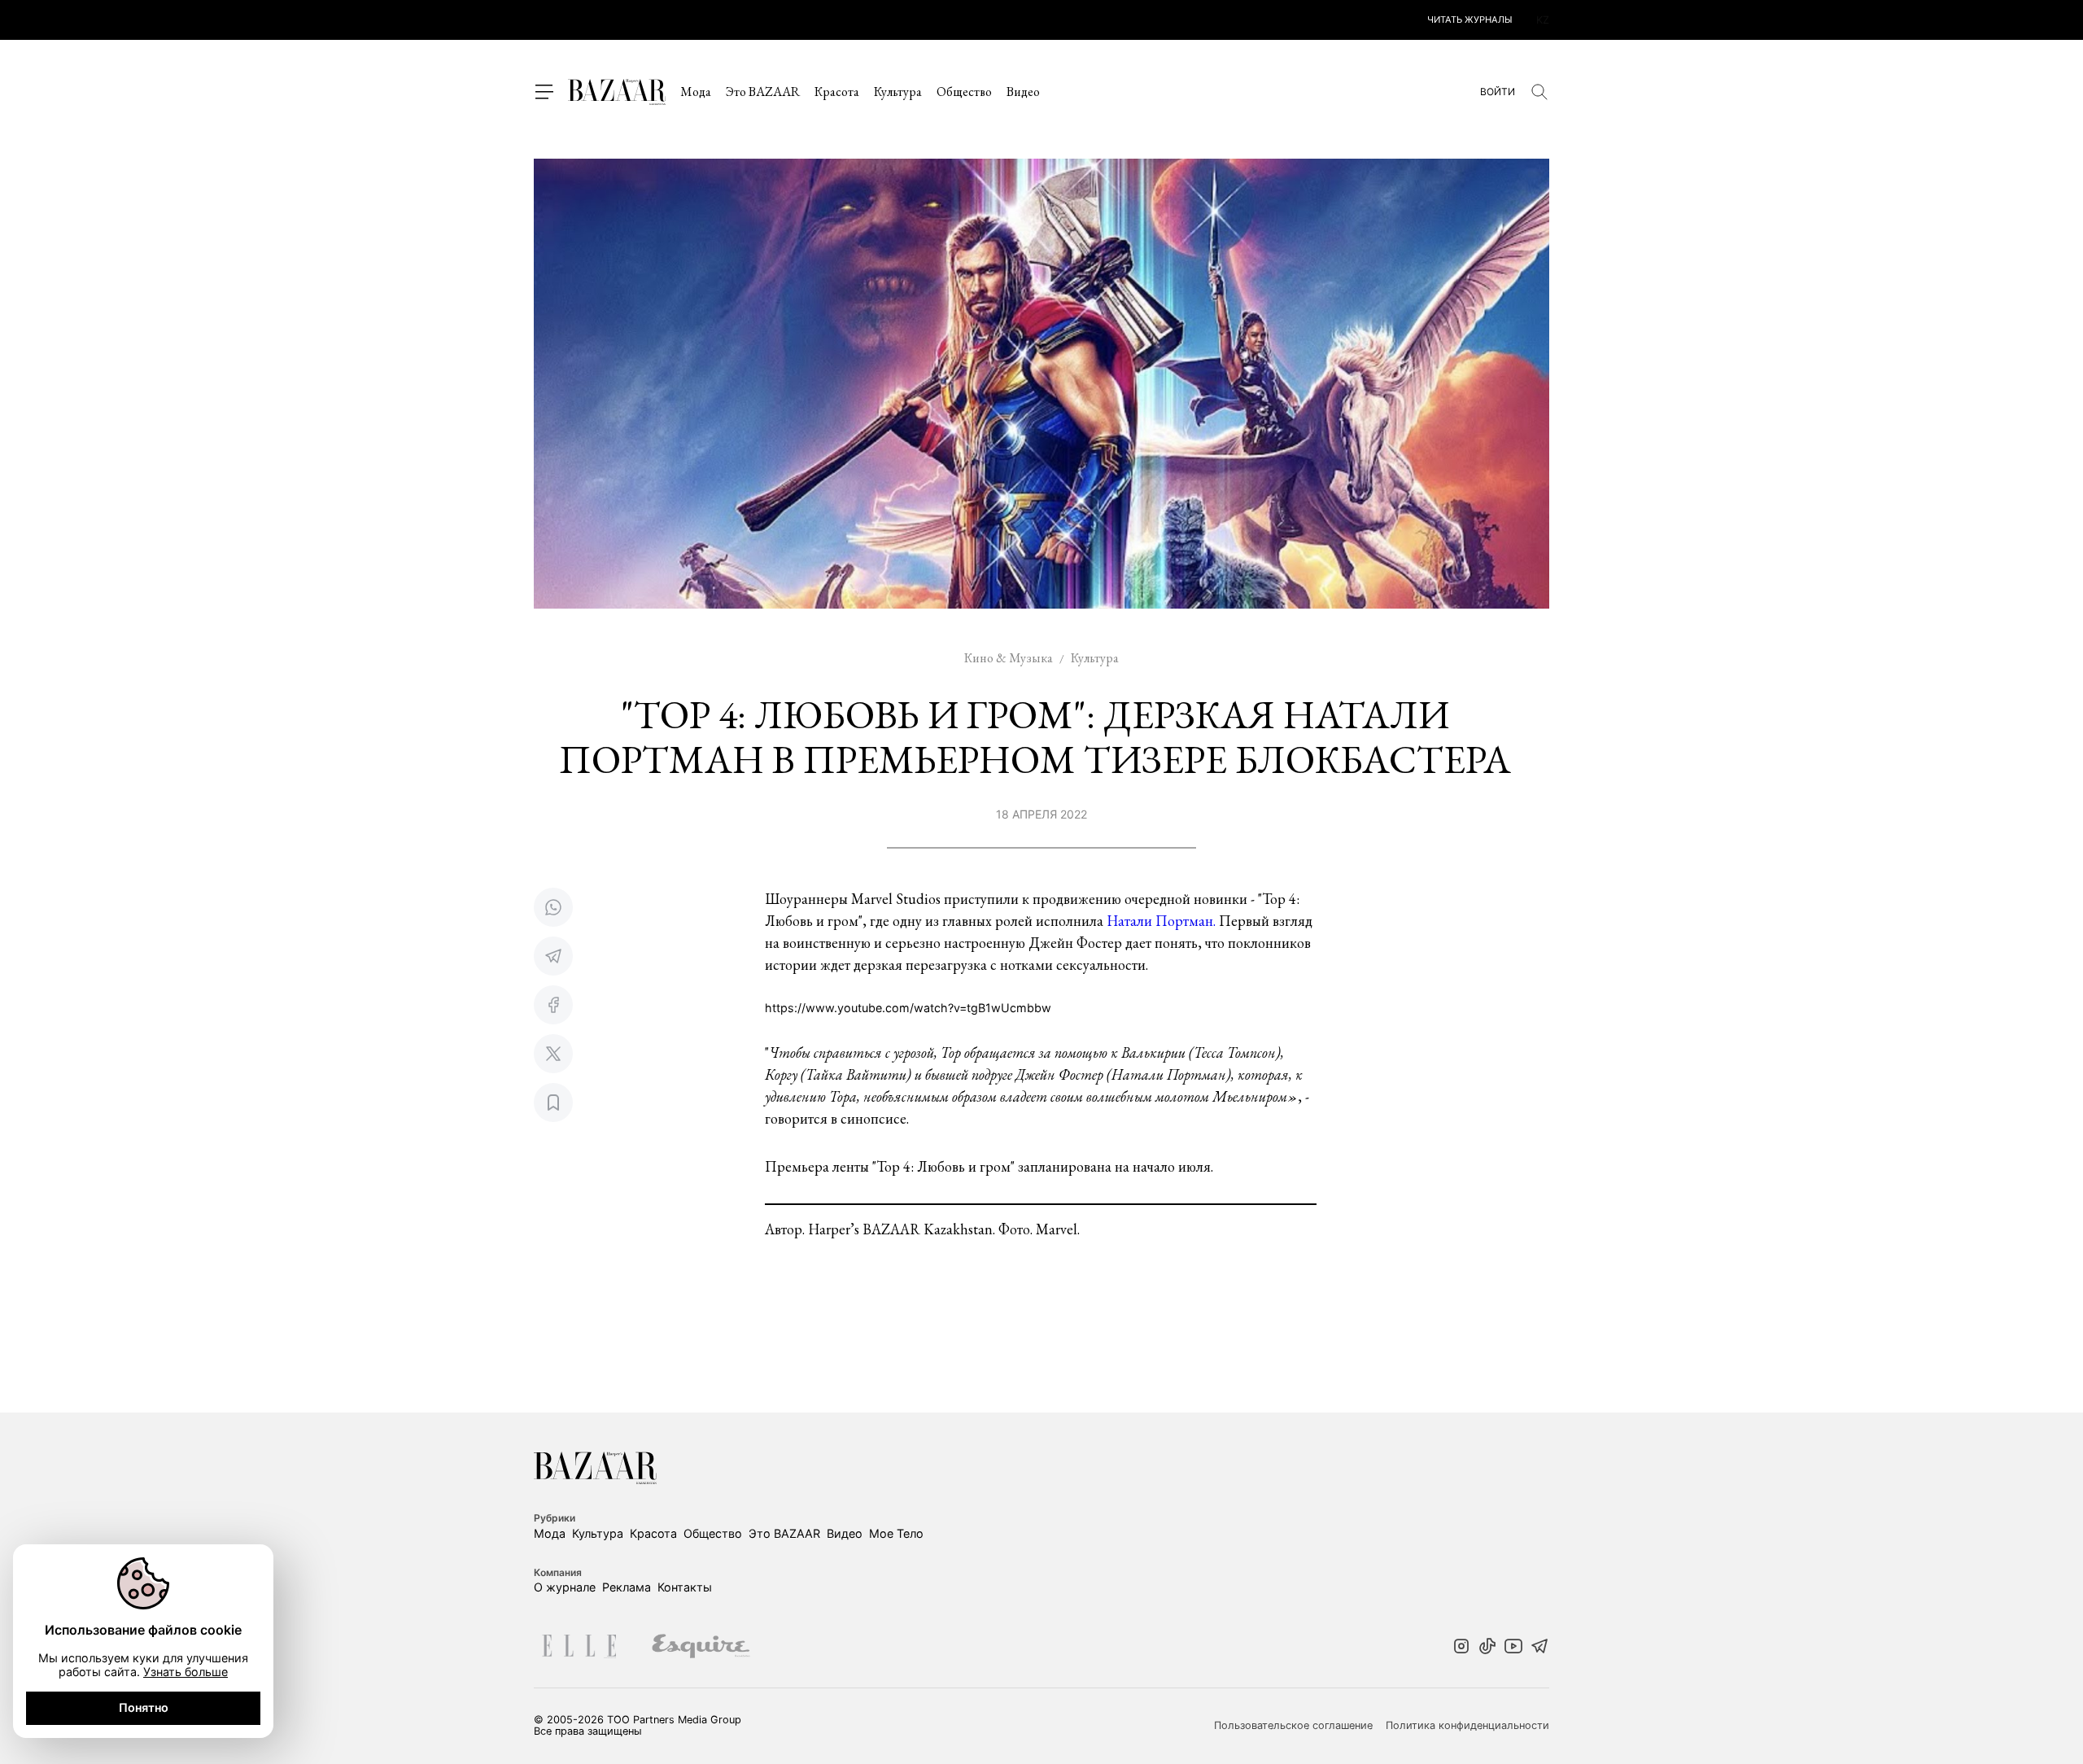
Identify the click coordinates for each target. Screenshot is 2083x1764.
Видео (1023, 92)
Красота (837, 92)
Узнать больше (186, 1672)
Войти (1498, 92)
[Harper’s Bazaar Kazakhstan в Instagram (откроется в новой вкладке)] (1461, 1648)
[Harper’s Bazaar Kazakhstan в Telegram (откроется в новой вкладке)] (1539, 1648)
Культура (898, 92)
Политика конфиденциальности (1467, 1726)
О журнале (565, 1587)
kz (1543, 20)
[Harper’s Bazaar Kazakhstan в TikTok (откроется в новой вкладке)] (1487, 1648)
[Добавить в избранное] (553, 1102)
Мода (696, 92)
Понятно (144, 1707)
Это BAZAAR (763, 92)
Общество (964, 92)
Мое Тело (896, 1533)
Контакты (685, 1587)
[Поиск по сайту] (1539, 92)
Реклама (627, 1587)
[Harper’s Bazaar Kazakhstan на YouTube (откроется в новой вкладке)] (1513, 1648)
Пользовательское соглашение (1293, 1726)
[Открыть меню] (544, 92)
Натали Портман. (1163, 921)
